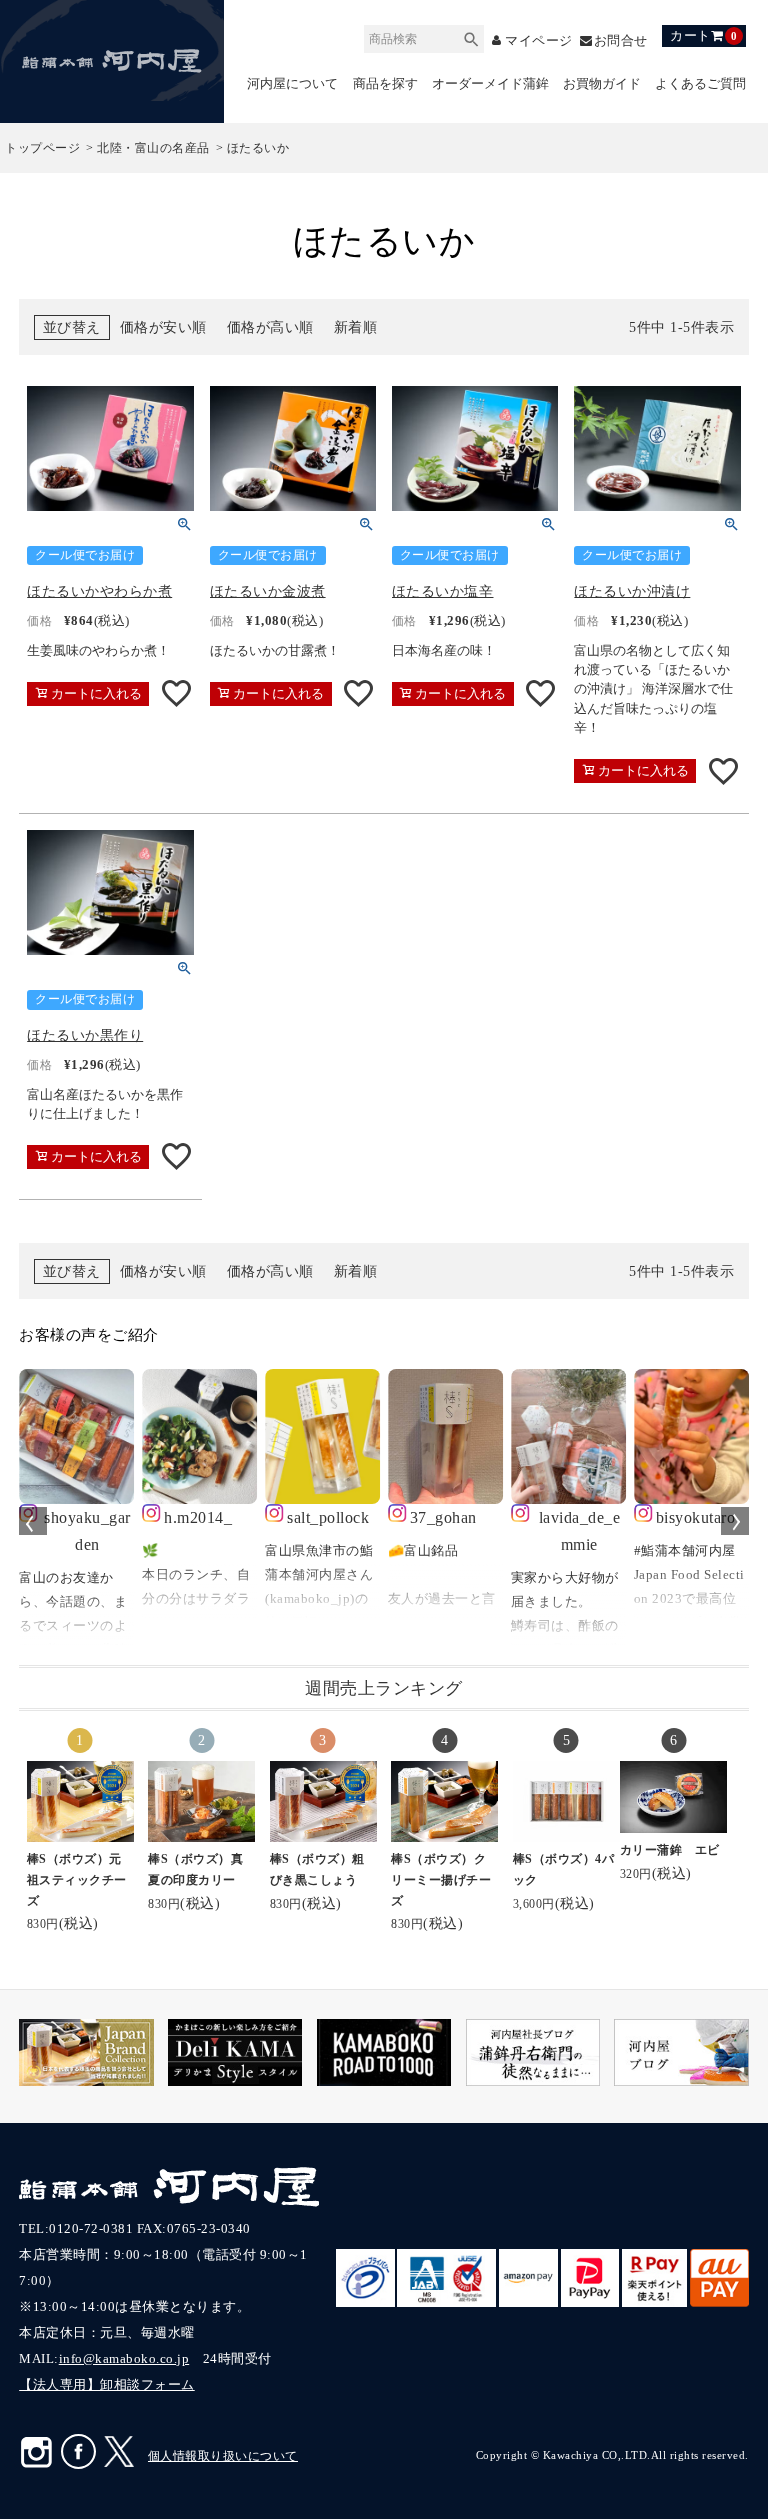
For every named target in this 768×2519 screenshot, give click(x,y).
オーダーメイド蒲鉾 (490, 83)
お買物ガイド (602, 83)
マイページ (539, 40)
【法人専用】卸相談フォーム (107, 2384)
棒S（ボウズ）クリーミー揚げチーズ (441, 1880)
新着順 (356, 327)
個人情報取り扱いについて (223, 2456)
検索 (471, 36)
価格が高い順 (270, 327)
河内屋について (292, 83)
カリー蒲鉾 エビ (670, 1850)
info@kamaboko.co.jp (124, 2358)
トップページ (42, 148)
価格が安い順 (163, 327)
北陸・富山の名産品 (153, 148)
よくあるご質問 (700, 83)
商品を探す (385, 83)
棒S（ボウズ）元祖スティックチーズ (77, 1880)
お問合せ (621, 40)
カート (704, 35)
